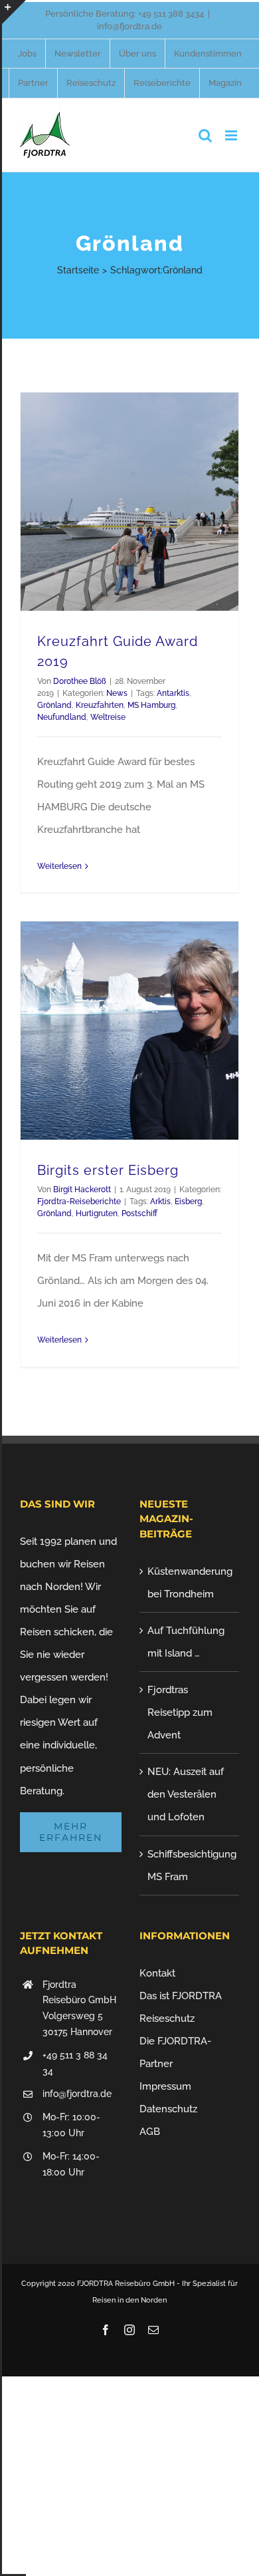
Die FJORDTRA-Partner (175, 2052)
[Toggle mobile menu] (232, 135)
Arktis (160, 1202)
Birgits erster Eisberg (108, 1170)
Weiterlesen (59, 866)
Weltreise (108, 717)
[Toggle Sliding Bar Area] (14, 12)
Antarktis (173, 693)
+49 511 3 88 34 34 (75, 2063)
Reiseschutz (167, 2018)
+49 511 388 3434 (171, 14)
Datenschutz (168, 2109)
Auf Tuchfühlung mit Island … (186, 1642)
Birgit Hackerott (82, 1190)
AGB (150, 2132)
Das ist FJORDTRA (181, 1996)
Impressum (165, 2086)
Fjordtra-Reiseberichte (79, 1202)
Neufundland (62, 717)
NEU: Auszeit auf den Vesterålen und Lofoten (186, 1794)
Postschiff (139, 1213)
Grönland (54, 705)
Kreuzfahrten (100, 705)
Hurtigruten (97, 1213)
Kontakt (157, 1973)
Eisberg (188, 1202)
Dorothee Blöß (80, 681)
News (117, 693)
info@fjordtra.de (129, 26)
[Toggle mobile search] (205, 135)
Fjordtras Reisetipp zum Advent (180, 1712)
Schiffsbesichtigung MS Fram (190, 1865)
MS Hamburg (151, 705)
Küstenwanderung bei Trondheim (190, 1583)
